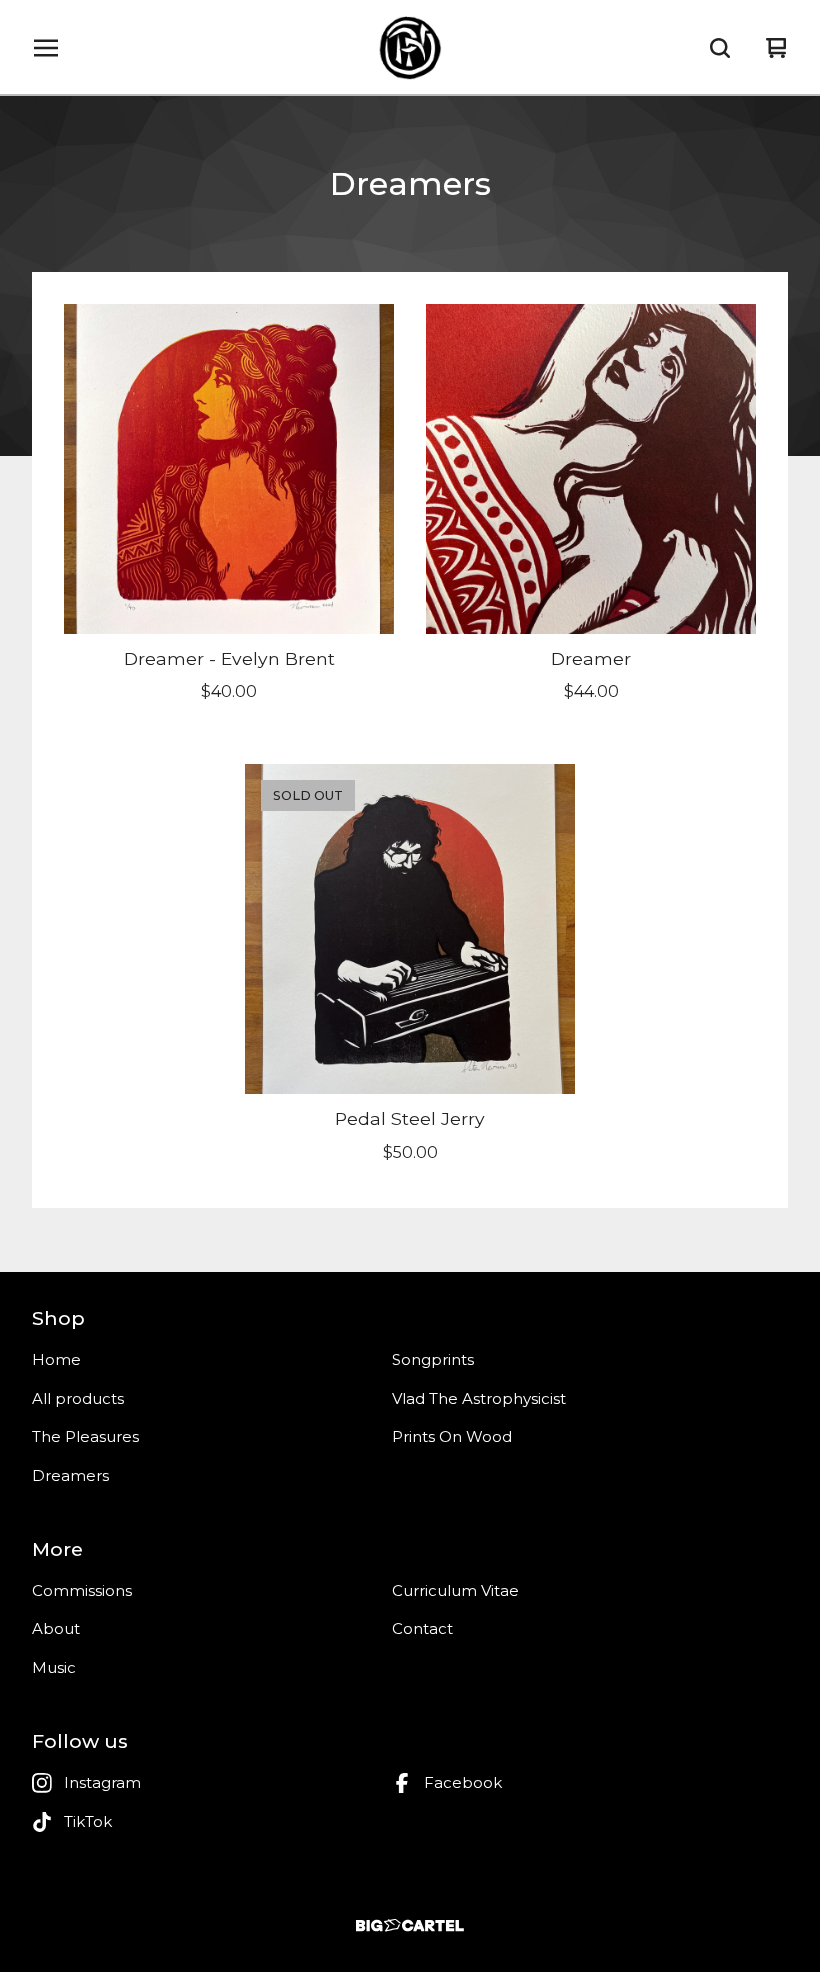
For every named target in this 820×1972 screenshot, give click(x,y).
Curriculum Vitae (455, 1590)
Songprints (433, 1359)
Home (56, 1359)
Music (54, 1667)
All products (78, 1398)
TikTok (88, 1821)
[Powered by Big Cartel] (410, 1925)
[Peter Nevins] (410, 48)
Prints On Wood (452, 1436)
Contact (422, 1628)
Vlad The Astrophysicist (479, 1398)
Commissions (82, 1590)
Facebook (463, 1782)
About (56, 1628)
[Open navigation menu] (46, 48)
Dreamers (70, 1475)
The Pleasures (85, 1436)
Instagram (102, 1782)
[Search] (720, 48)
